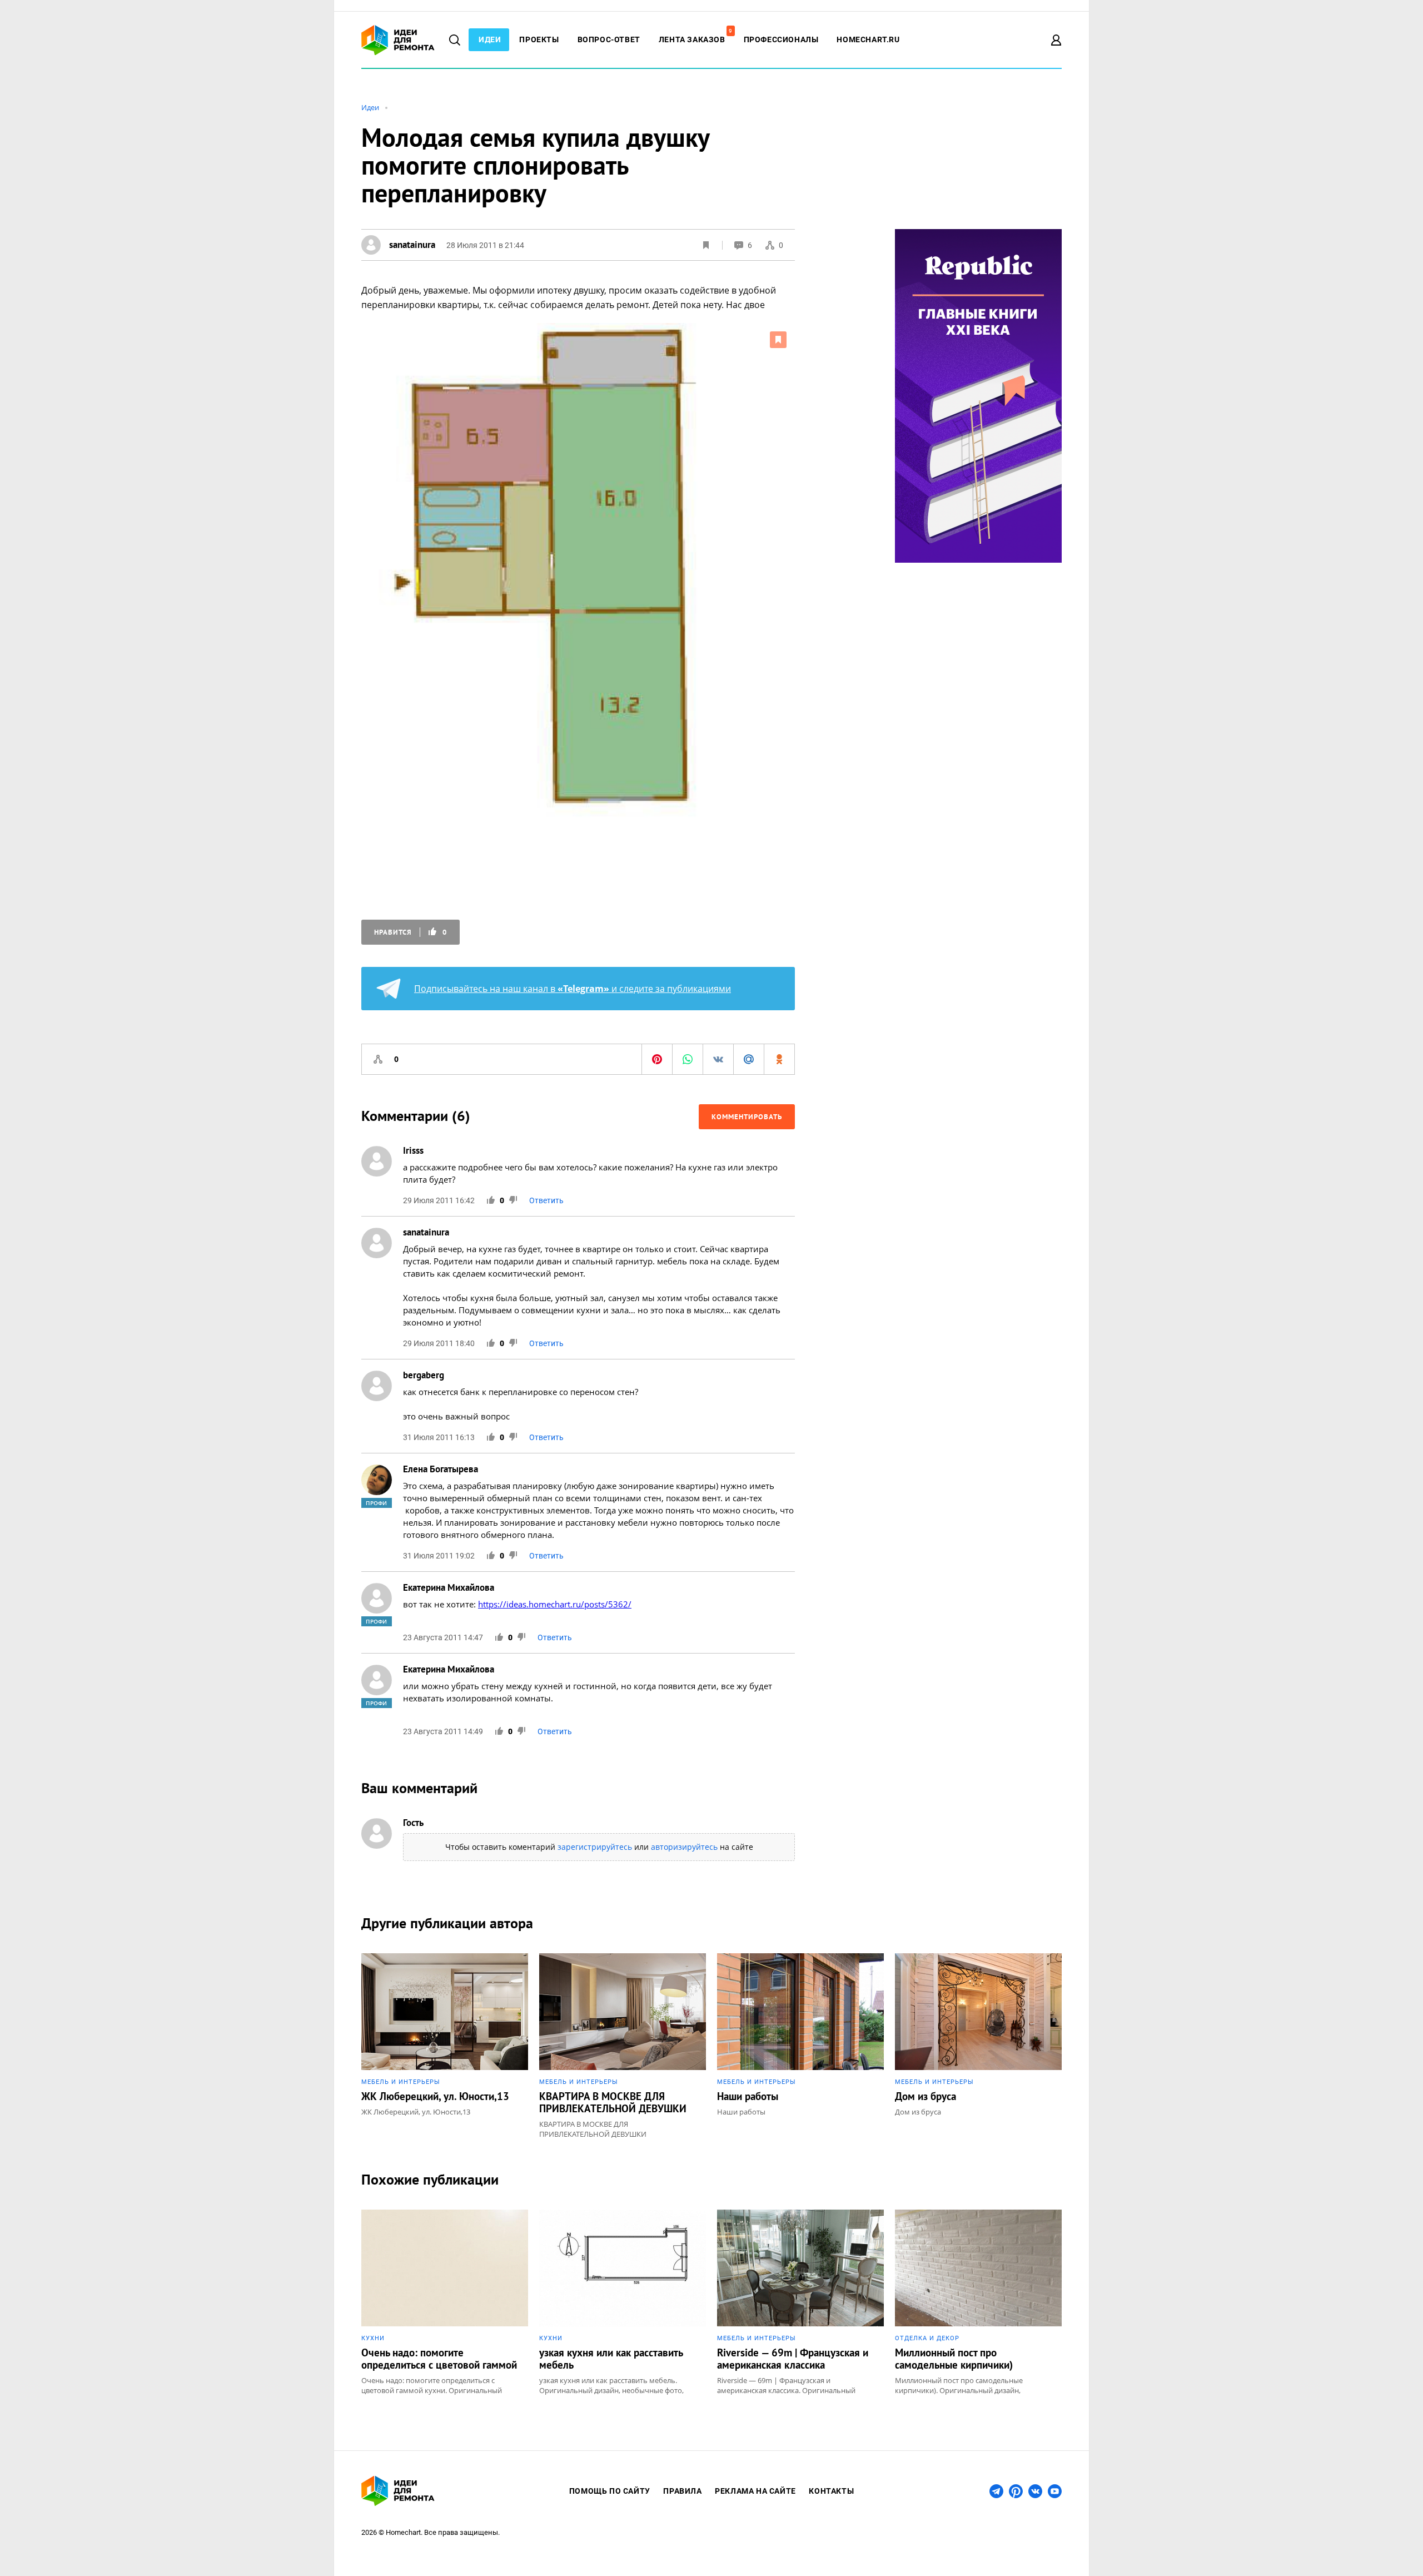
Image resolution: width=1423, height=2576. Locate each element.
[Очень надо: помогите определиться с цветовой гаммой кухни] (445, 2302)
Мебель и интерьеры (401, 2082)
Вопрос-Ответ (609, 39)
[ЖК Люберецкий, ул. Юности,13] (445, 2046)
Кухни (373, 2338)
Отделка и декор (927, 2338)
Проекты (539, 39)
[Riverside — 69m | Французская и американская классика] (800, 2302)
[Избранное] (706, 245)
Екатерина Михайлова (449, 1587)
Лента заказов (695, 39)
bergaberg (424, 1375)
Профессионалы (781, 39)
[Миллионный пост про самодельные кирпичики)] (978, 2302)
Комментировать (747, 1117)
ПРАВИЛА (682, 2491)
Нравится (411, 932)
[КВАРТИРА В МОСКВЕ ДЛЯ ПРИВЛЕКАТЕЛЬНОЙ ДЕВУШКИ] (623, 2046)
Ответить (546, 1200)
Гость (413, 1823)
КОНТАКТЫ (831, 2491)
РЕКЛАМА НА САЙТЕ (755, 2491)
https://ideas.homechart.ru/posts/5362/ (555, 1604)
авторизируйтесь (684, 1847)
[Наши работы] (800, 2046)
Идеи (490, 39)
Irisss (413, 1150)
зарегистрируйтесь (595, 1847)
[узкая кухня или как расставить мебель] (623, 2302)
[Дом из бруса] (978, 2046)
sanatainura (426, 1232)
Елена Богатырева (441, 1469)
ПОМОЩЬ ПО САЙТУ (610, 2491)
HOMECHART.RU (868, 39)
